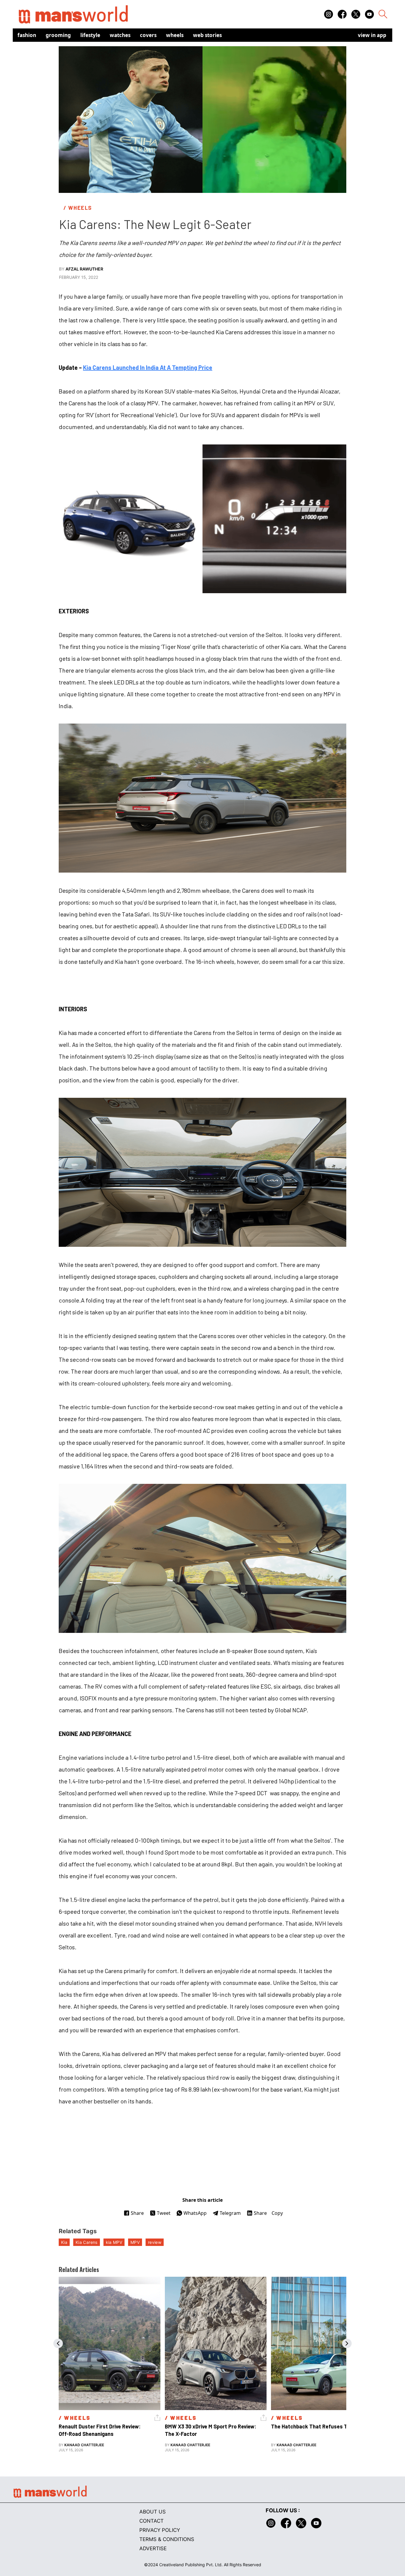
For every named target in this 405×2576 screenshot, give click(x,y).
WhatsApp (195, 2213)
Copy (277, 2213)
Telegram (230, 2213)
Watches (120, 35)
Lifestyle (90, 35)
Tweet (164, 2213)
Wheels (175, 35)
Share (137, 2213)
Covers (148, 35)
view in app (372, 35)
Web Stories (207, 35)
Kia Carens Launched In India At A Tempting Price (148, 367)
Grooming (58, 35)
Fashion (27, 35)
